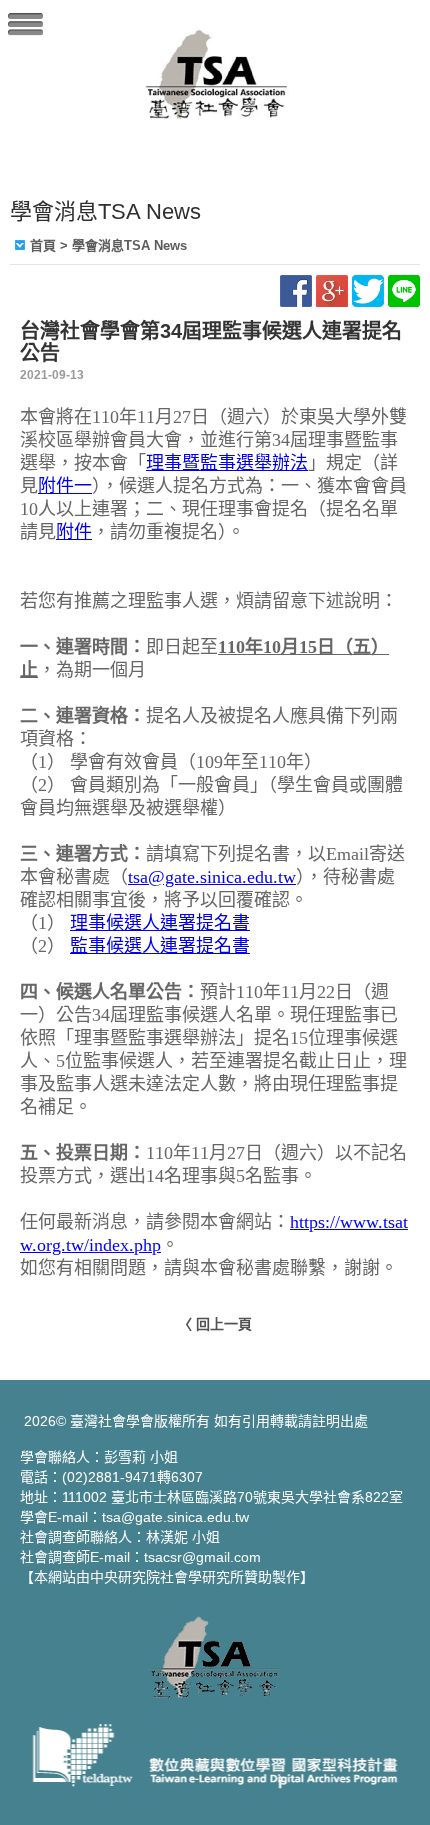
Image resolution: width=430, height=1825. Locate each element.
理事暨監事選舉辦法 (227, 463)
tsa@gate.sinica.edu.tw (212, 877)
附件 (74, 532)
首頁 (43, 245)
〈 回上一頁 (215, 1324)
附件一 (65, 486)
